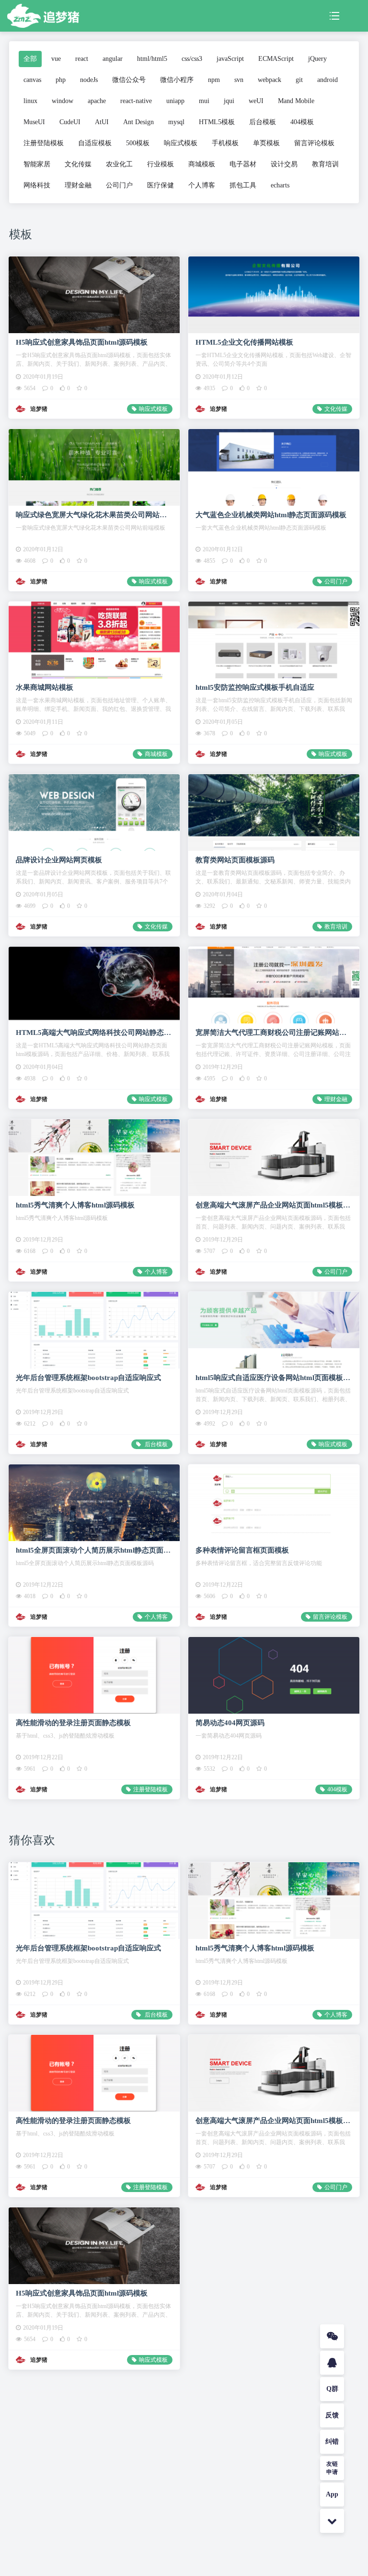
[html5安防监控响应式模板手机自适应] (274, 640)
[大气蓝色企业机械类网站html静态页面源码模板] (274, 467)
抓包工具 (243, 185)
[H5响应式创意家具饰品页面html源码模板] (94, 295)
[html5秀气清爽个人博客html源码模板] (94, 1157)
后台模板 (263, 122)
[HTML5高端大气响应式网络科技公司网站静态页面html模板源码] (94, 985)
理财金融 (78, 185)
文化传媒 (78, 164)
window (63, 101)
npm (214, 80)
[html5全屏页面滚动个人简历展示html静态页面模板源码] (94, 1503)
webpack (270, 80)
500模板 (138, 143)
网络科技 (37, 185)
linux (30, 101)
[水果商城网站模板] (94, 640)
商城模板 (202, 164)
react (82, 59)
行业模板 (161, 164)
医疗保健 (161, 185)
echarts (280, 185)
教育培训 (325, 164)
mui (204, 101)
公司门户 (119, 185)
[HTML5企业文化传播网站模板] (274, 295)
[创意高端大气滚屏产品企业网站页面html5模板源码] (274, 1157)
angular (113, 59)
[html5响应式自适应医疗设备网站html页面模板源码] (274, 1330)
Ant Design (138, 122)
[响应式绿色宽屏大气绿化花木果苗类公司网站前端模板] (94, 467)
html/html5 (152, 59)
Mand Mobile (296, 101)
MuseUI (34, 122)
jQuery (317, 59)
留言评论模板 (314, 143)
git (299, 80)
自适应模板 (95, 143)
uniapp (175, 101)
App (332, 2494)
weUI (256, 101)
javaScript (230, 59)
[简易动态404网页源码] (274, 1675)
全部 (30, 59)
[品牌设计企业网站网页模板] (94, 812)
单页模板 (266, 143)
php (61, 80)
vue (56, 59)
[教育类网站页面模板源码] (274, 812)
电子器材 (243, 164)
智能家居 (37, 164)
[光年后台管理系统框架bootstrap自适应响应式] (94, 1330)
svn (239, 80)
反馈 (332, 2415)
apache (97, 101)
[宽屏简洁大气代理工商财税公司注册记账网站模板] (274, 985)
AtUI (102, 122)
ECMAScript (276, 59)
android (328, 80)
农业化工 (119, 164)
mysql (176, 122)
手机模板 (225, 143)
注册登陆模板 (44, 143)
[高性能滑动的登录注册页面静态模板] (94, 1675)
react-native (136, 101)
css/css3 (192, 59)
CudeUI (70, 122)
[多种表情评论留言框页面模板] (274, 1503)
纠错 (332, 2442)
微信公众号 (129, 80)
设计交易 (284, 164)
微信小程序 (177, 80)
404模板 (302, 122)
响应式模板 (181, 143)
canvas (32, 80)
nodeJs (89, 80)
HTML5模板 (217, 122)
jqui (229, 101)
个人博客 (202, 185)
